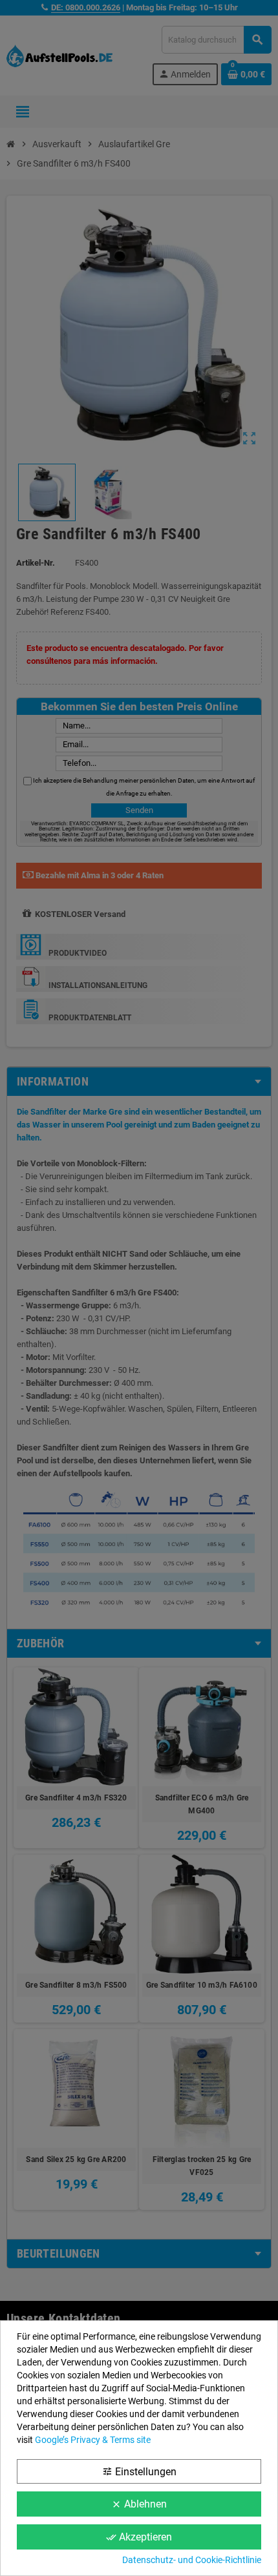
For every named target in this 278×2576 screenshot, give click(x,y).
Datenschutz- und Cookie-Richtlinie (192, 2560)
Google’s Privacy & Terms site (93, 2440)
